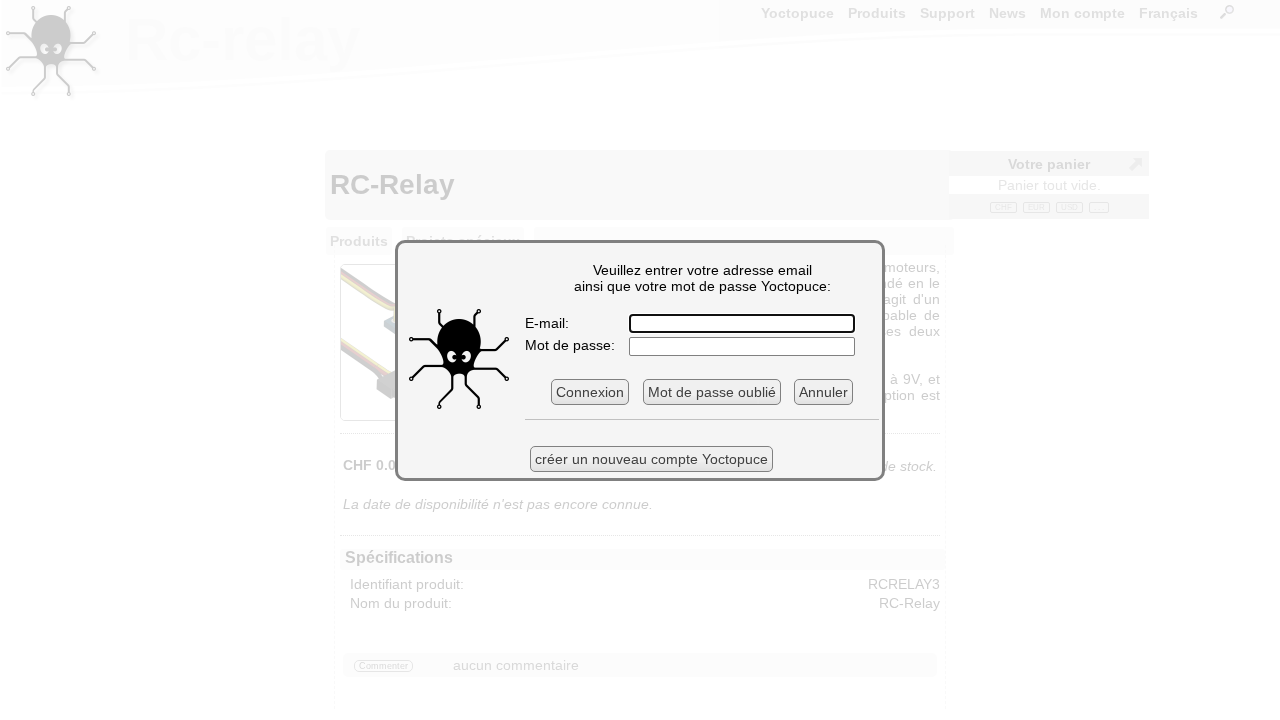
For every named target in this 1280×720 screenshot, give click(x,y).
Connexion (590, 392)
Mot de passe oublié (712, 392)
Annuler (823, 392)
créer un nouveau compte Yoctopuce (651, 459)
